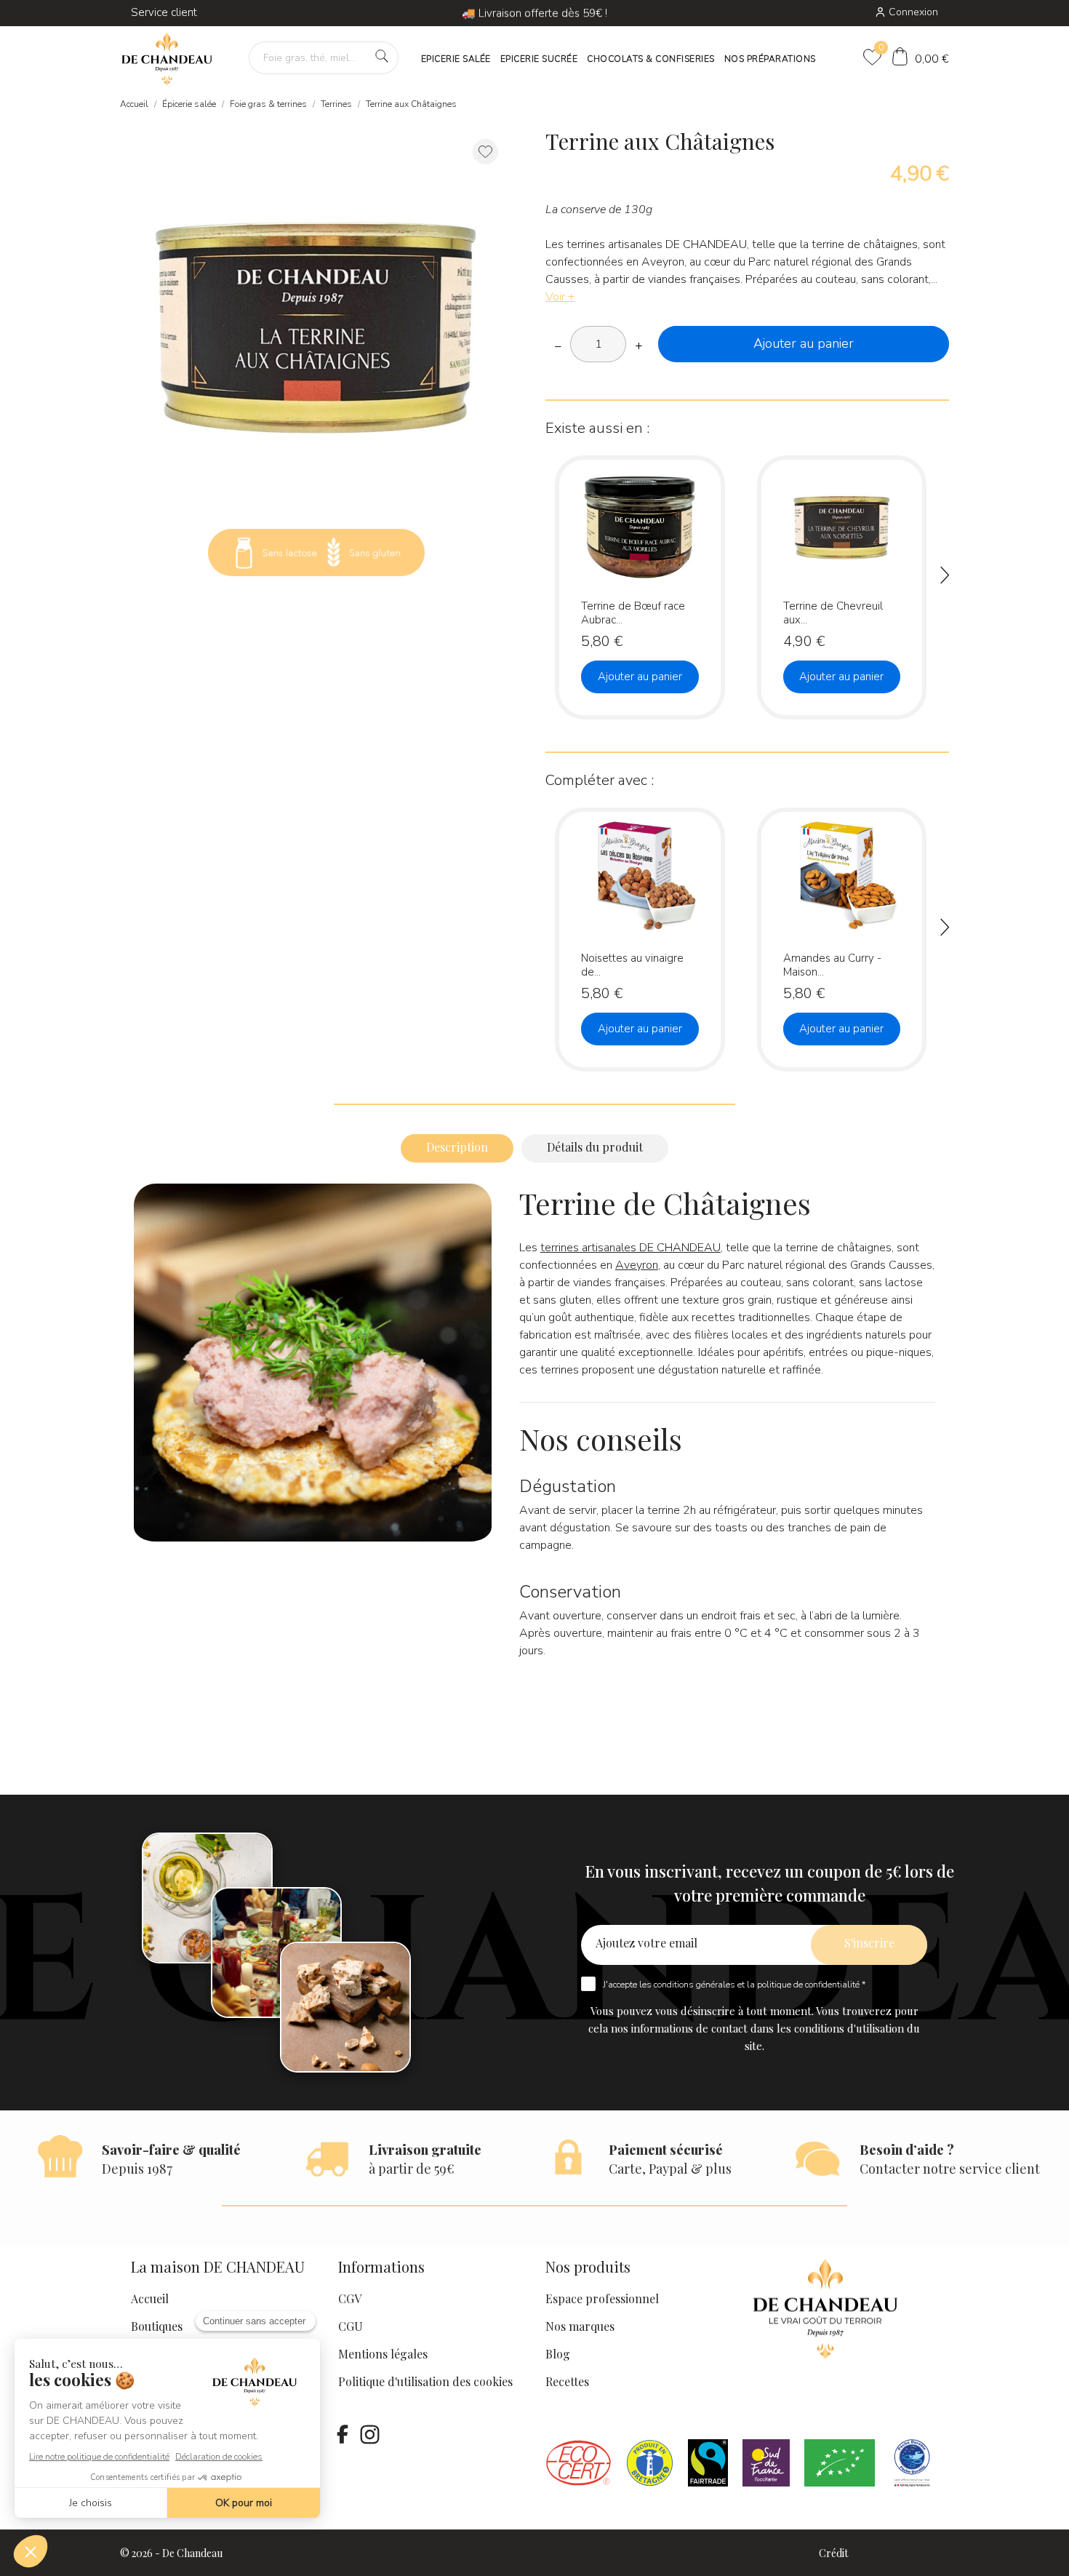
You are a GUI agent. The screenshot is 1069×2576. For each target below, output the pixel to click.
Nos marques (580, 2326)
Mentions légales (383, 2354)
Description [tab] (457, 1147)
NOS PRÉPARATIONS (770, 59)
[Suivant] (945, 578)
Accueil (150, 2298)
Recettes (567, 2381)
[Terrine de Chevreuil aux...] (886, 520)
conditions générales (694, 1985)
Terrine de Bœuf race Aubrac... (633, 612)
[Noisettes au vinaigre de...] (685, 872)
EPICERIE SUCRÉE (539, 59)
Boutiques (157, 2326)
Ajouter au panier (804, 343)
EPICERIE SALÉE (456, 59)
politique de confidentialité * (811, 1985)
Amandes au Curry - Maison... (832, 964)
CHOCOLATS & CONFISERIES (651, 59)
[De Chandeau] (167, 59)
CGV (350, 2298)
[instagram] (369, 2434)
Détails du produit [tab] (595, 1147)
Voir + (560, 297)
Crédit (833, 2553)
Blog (558, 2354)
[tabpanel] (316, 321)
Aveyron (637, 1265)
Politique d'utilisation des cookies (425, 2381)
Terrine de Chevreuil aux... (833, 612)
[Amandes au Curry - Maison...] (886, 872)
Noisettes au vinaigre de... (632, 964)
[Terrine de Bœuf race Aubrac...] (685, 520)
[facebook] (343, 2434)
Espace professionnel (602, 2298)
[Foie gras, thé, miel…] (382, 56)
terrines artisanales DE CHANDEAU (630, 1248)
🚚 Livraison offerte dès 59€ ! (534, 13)
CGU (351, 2326)
